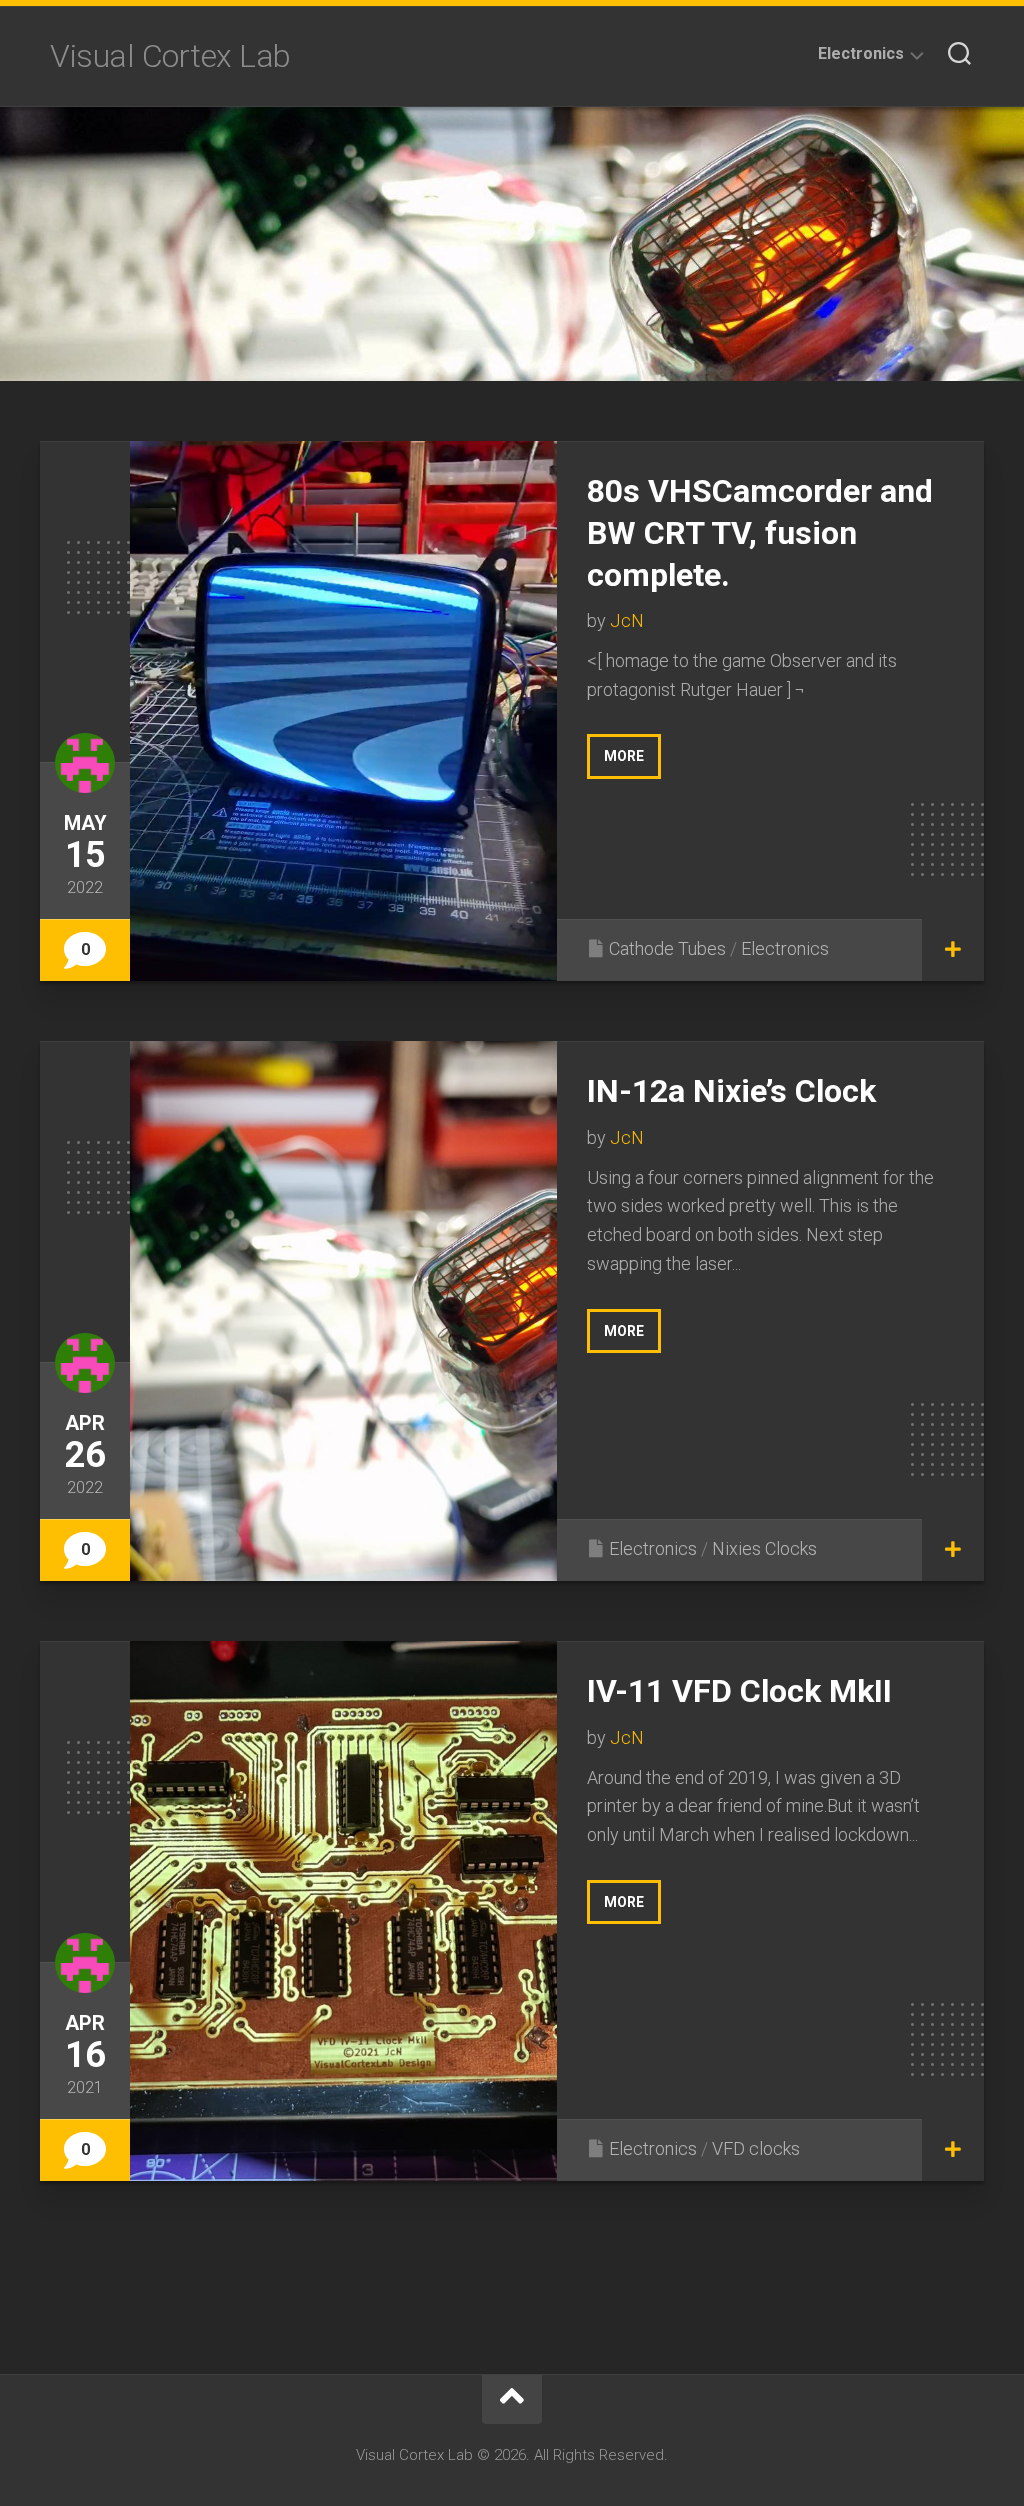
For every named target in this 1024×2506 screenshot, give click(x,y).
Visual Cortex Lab (170, 56)
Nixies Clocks (764, 1548)
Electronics (861, 53)
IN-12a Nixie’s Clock (731, 1091)
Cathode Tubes (667, 948)
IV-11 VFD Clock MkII (739, 1691)
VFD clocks (756, 2148)
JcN (627, 620)
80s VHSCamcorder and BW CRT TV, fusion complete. (760, 532)
